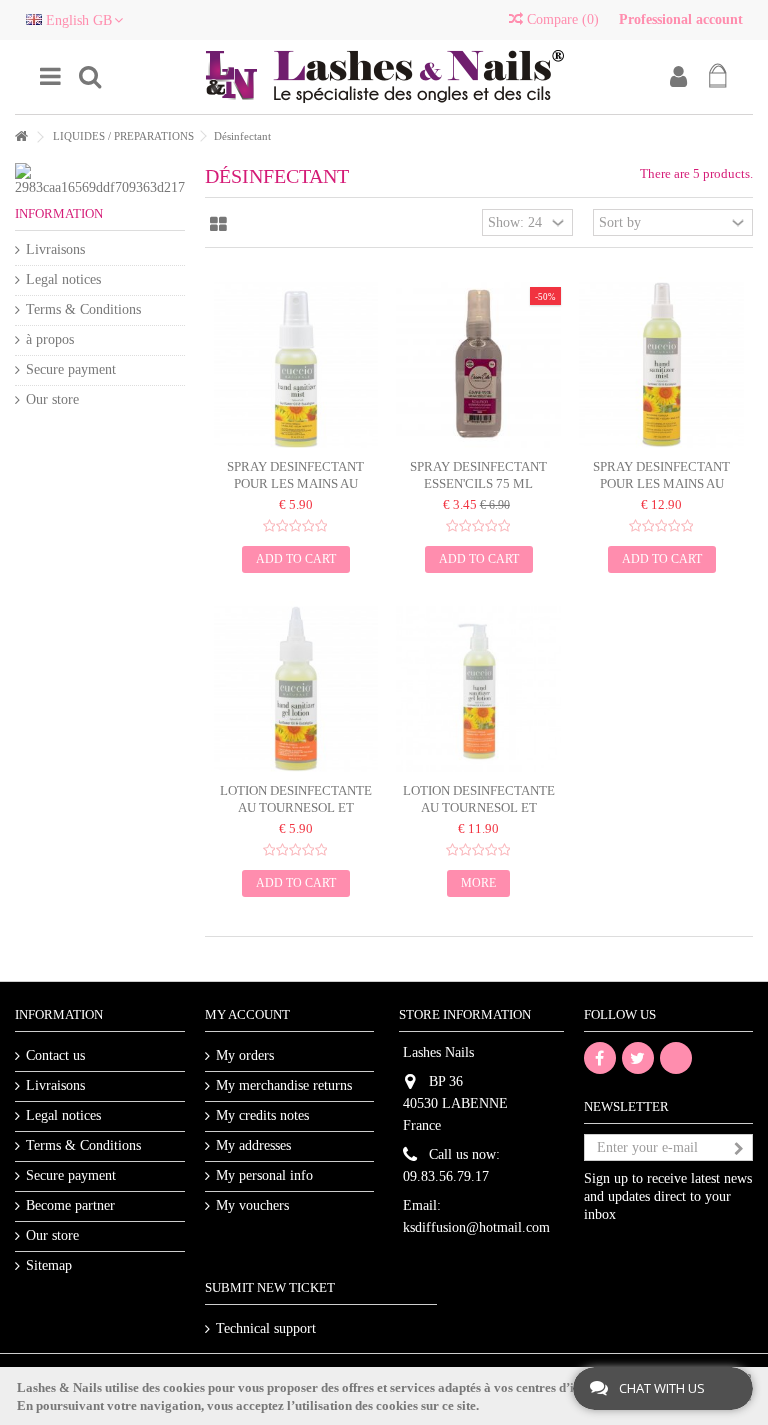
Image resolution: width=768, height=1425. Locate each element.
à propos (50, 339)
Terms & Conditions (83, 309)
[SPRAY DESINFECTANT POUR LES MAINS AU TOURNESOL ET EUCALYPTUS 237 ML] (661, 365)
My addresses (253, 1145)
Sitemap (49, 1265)
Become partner (70, 1205)
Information (59, 213)
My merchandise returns (284, 1085)
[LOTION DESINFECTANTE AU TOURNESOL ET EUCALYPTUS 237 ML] (478, 689)
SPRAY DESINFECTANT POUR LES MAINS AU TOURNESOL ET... (295, 483)
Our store (52, 399)
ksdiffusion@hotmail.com (476, 1227)
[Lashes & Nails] (384, 77)
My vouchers (252, 1205)
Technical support (266, 1328)
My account (247, 1014)
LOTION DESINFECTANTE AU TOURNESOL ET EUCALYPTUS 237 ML (479, 807)
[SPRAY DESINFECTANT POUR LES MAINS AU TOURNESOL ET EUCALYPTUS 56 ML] (296, 365)
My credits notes (262, 1115)
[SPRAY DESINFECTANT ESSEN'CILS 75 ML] (478, 365)
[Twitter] (638, 1058)
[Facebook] (600, 1058)
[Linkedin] (676, 1058)
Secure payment (71, 369)
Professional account (681, 19)
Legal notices (63, 279)
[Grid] (218, 225)
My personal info (264, 1175)
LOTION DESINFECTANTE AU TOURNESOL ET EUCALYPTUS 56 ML (296, 807)
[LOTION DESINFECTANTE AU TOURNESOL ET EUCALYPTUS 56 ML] (296, 689)
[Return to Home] (21, 137)
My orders (245, 1055)
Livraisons (55, 249)
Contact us (55, 1055)
